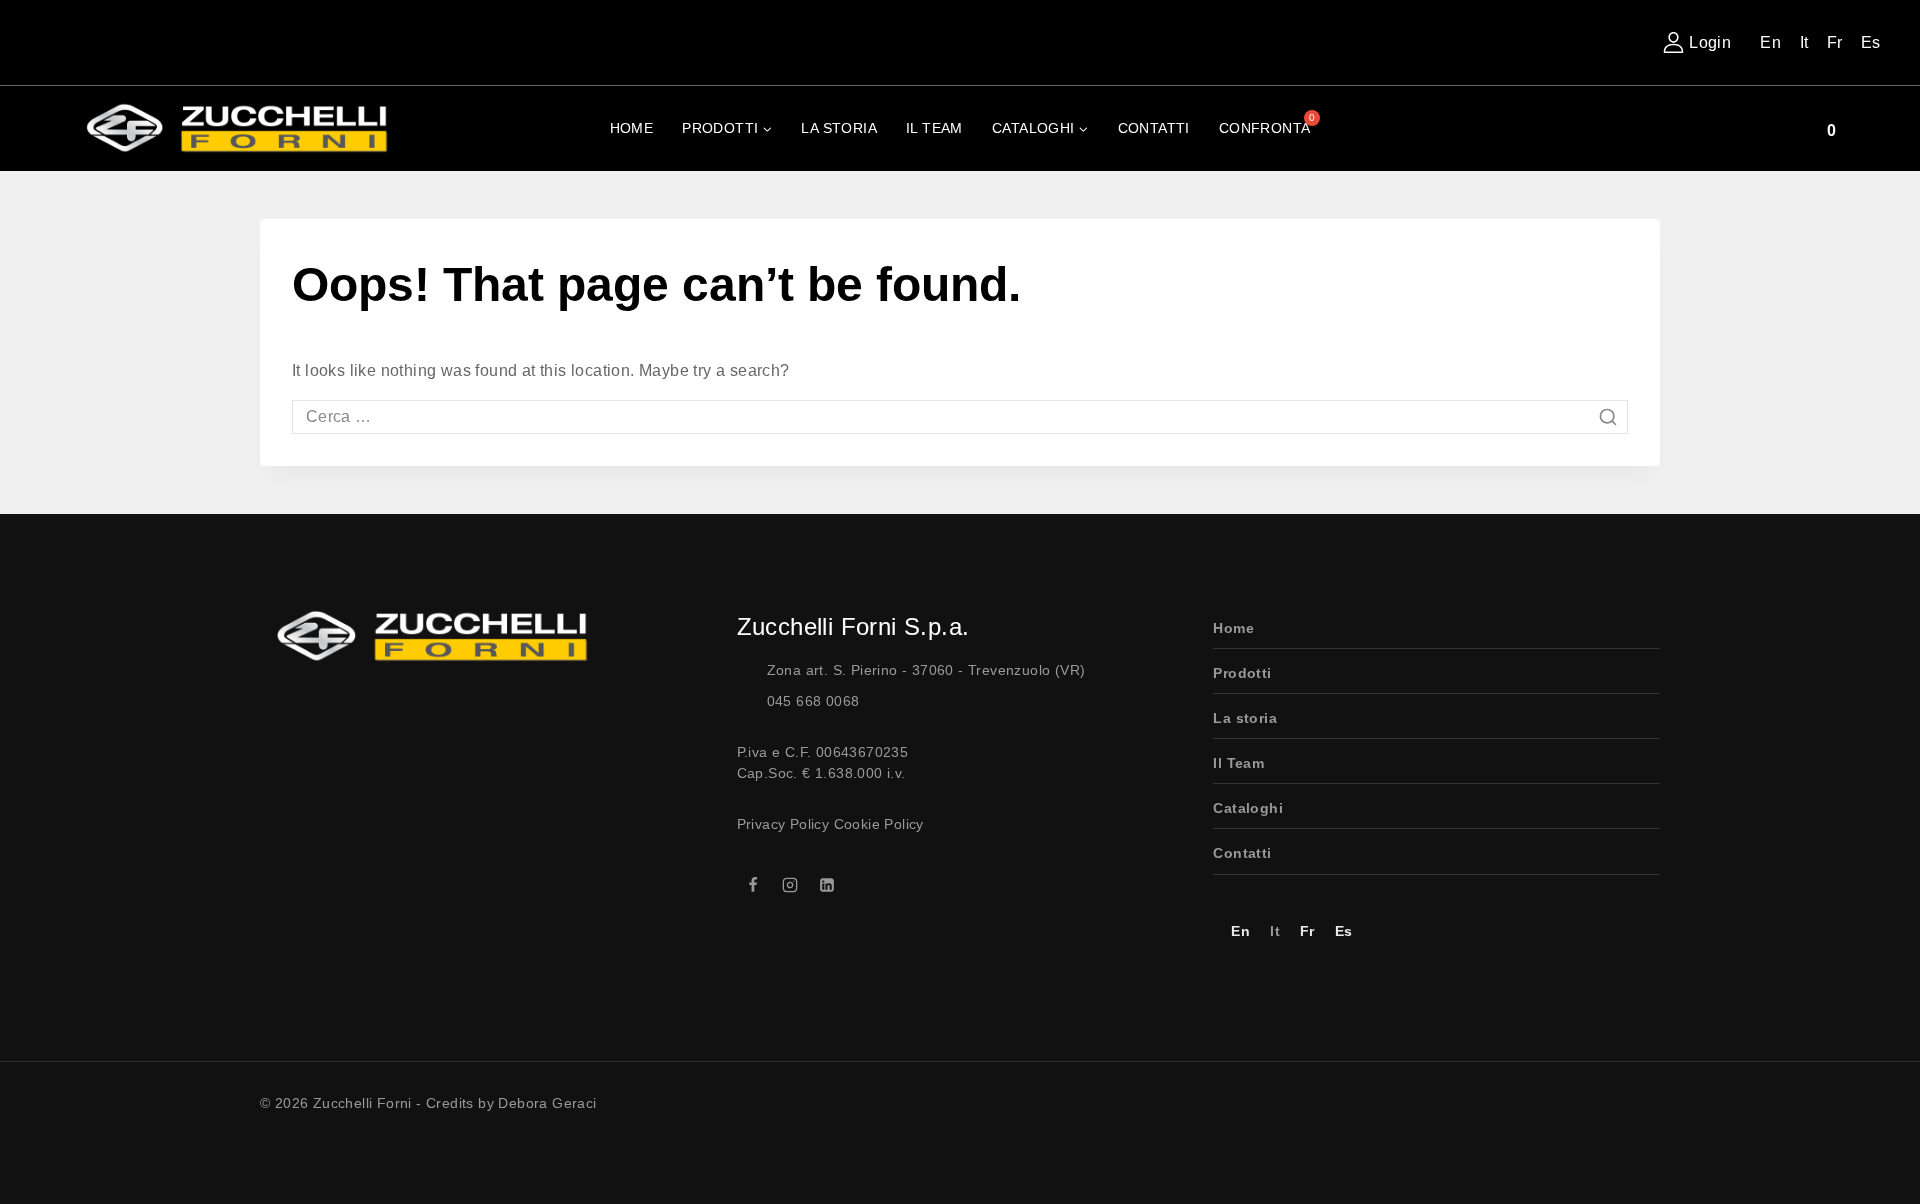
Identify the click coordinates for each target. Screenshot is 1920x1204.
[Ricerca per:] (960, 416)
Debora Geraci (547, 1103)
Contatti (1154, 128)
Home (632, 128)
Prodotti (1242, 673)
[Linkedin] (827, 885)
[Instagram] (790, 885)
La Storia (839, 128)
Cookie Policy (879, 824)
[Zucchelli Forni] (230, 128)
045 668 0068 (813, 701)
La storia (1245, 718)
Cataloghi (1248, 808)
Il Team (934, 128)
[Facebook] (753, 885)
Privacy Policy (783, 824)
